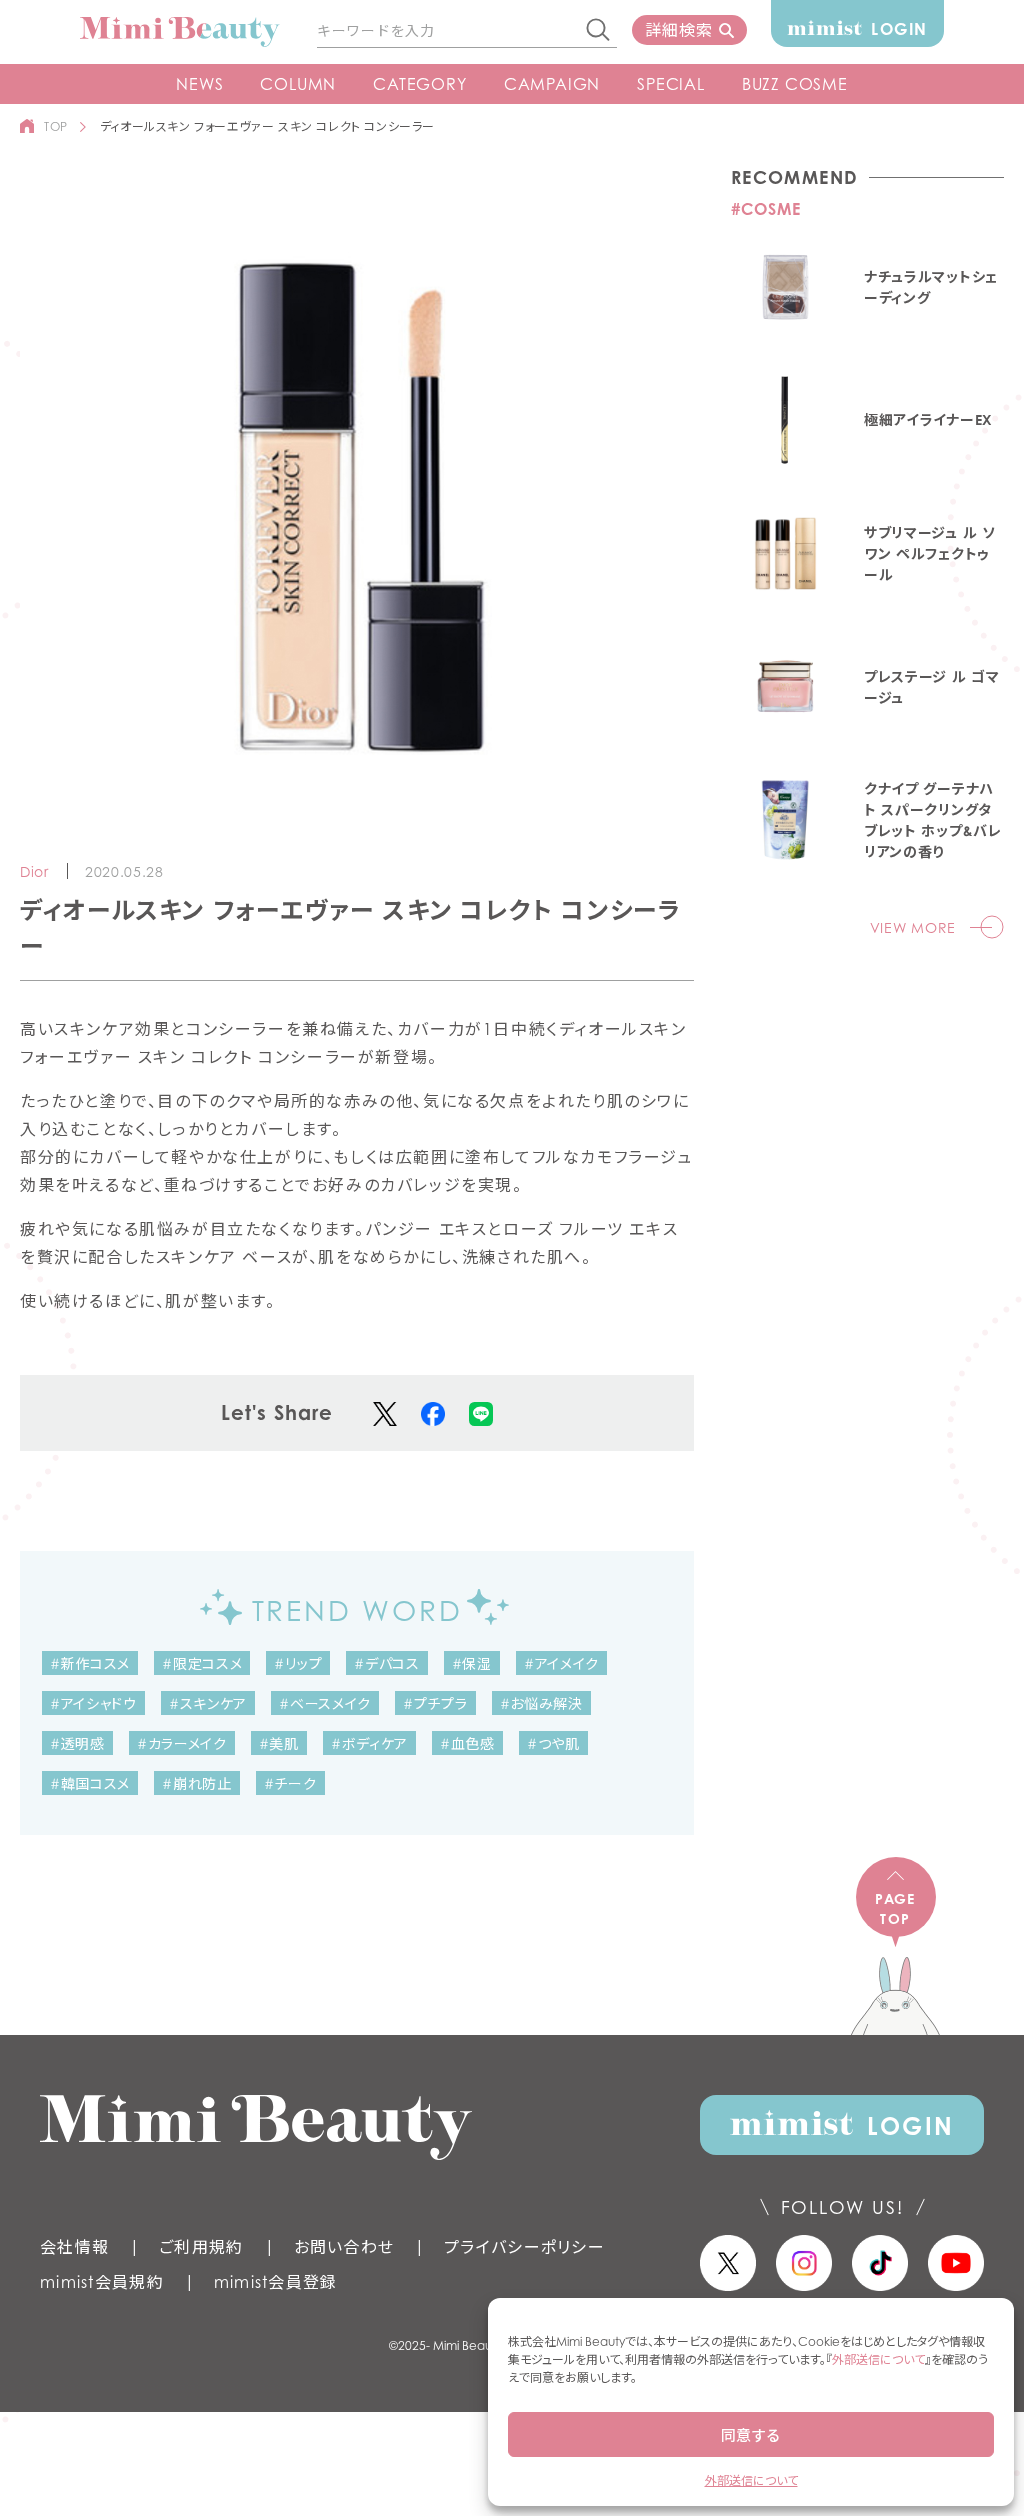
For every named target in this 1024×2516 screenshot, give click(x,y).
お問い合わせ (344, 2247)
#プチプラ (435, 1703)
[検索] (599, 31)
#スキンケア (208, 1703)
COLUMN (298, 84)
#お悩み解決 (541, 1703)
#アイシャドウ (93, 1703)
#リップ (298, 1663)
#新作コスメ (90, 1663)
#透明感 (77, 1743)
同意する (751, 2435)
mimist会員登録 (276, 2282)
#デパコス (387, 1663)
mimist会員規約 (102, 2282)
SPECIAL (671, 84)
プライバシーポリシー (524, 2247)
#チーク (290, 1783)
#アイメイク (561, 1663)
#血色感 (467, 1743)
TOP (56, 126)
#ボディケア (369, 1743)
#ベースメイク (325, 1703)
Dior (34, 871)
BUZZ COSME (795, 84)
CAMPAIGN (552, 84)
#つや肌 (553, 1743)
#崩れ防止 (197, 1783)
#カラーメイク (182, 1743)
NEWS (199, 84)
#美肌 (279, 1743)
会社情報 (74, 2247)
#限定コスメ (202, 1663)
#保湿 (472, 1663)
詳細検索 (678, 30)
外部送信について (878, 2359)
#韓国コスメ (90, 1783)
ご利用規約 (201, 2247)
